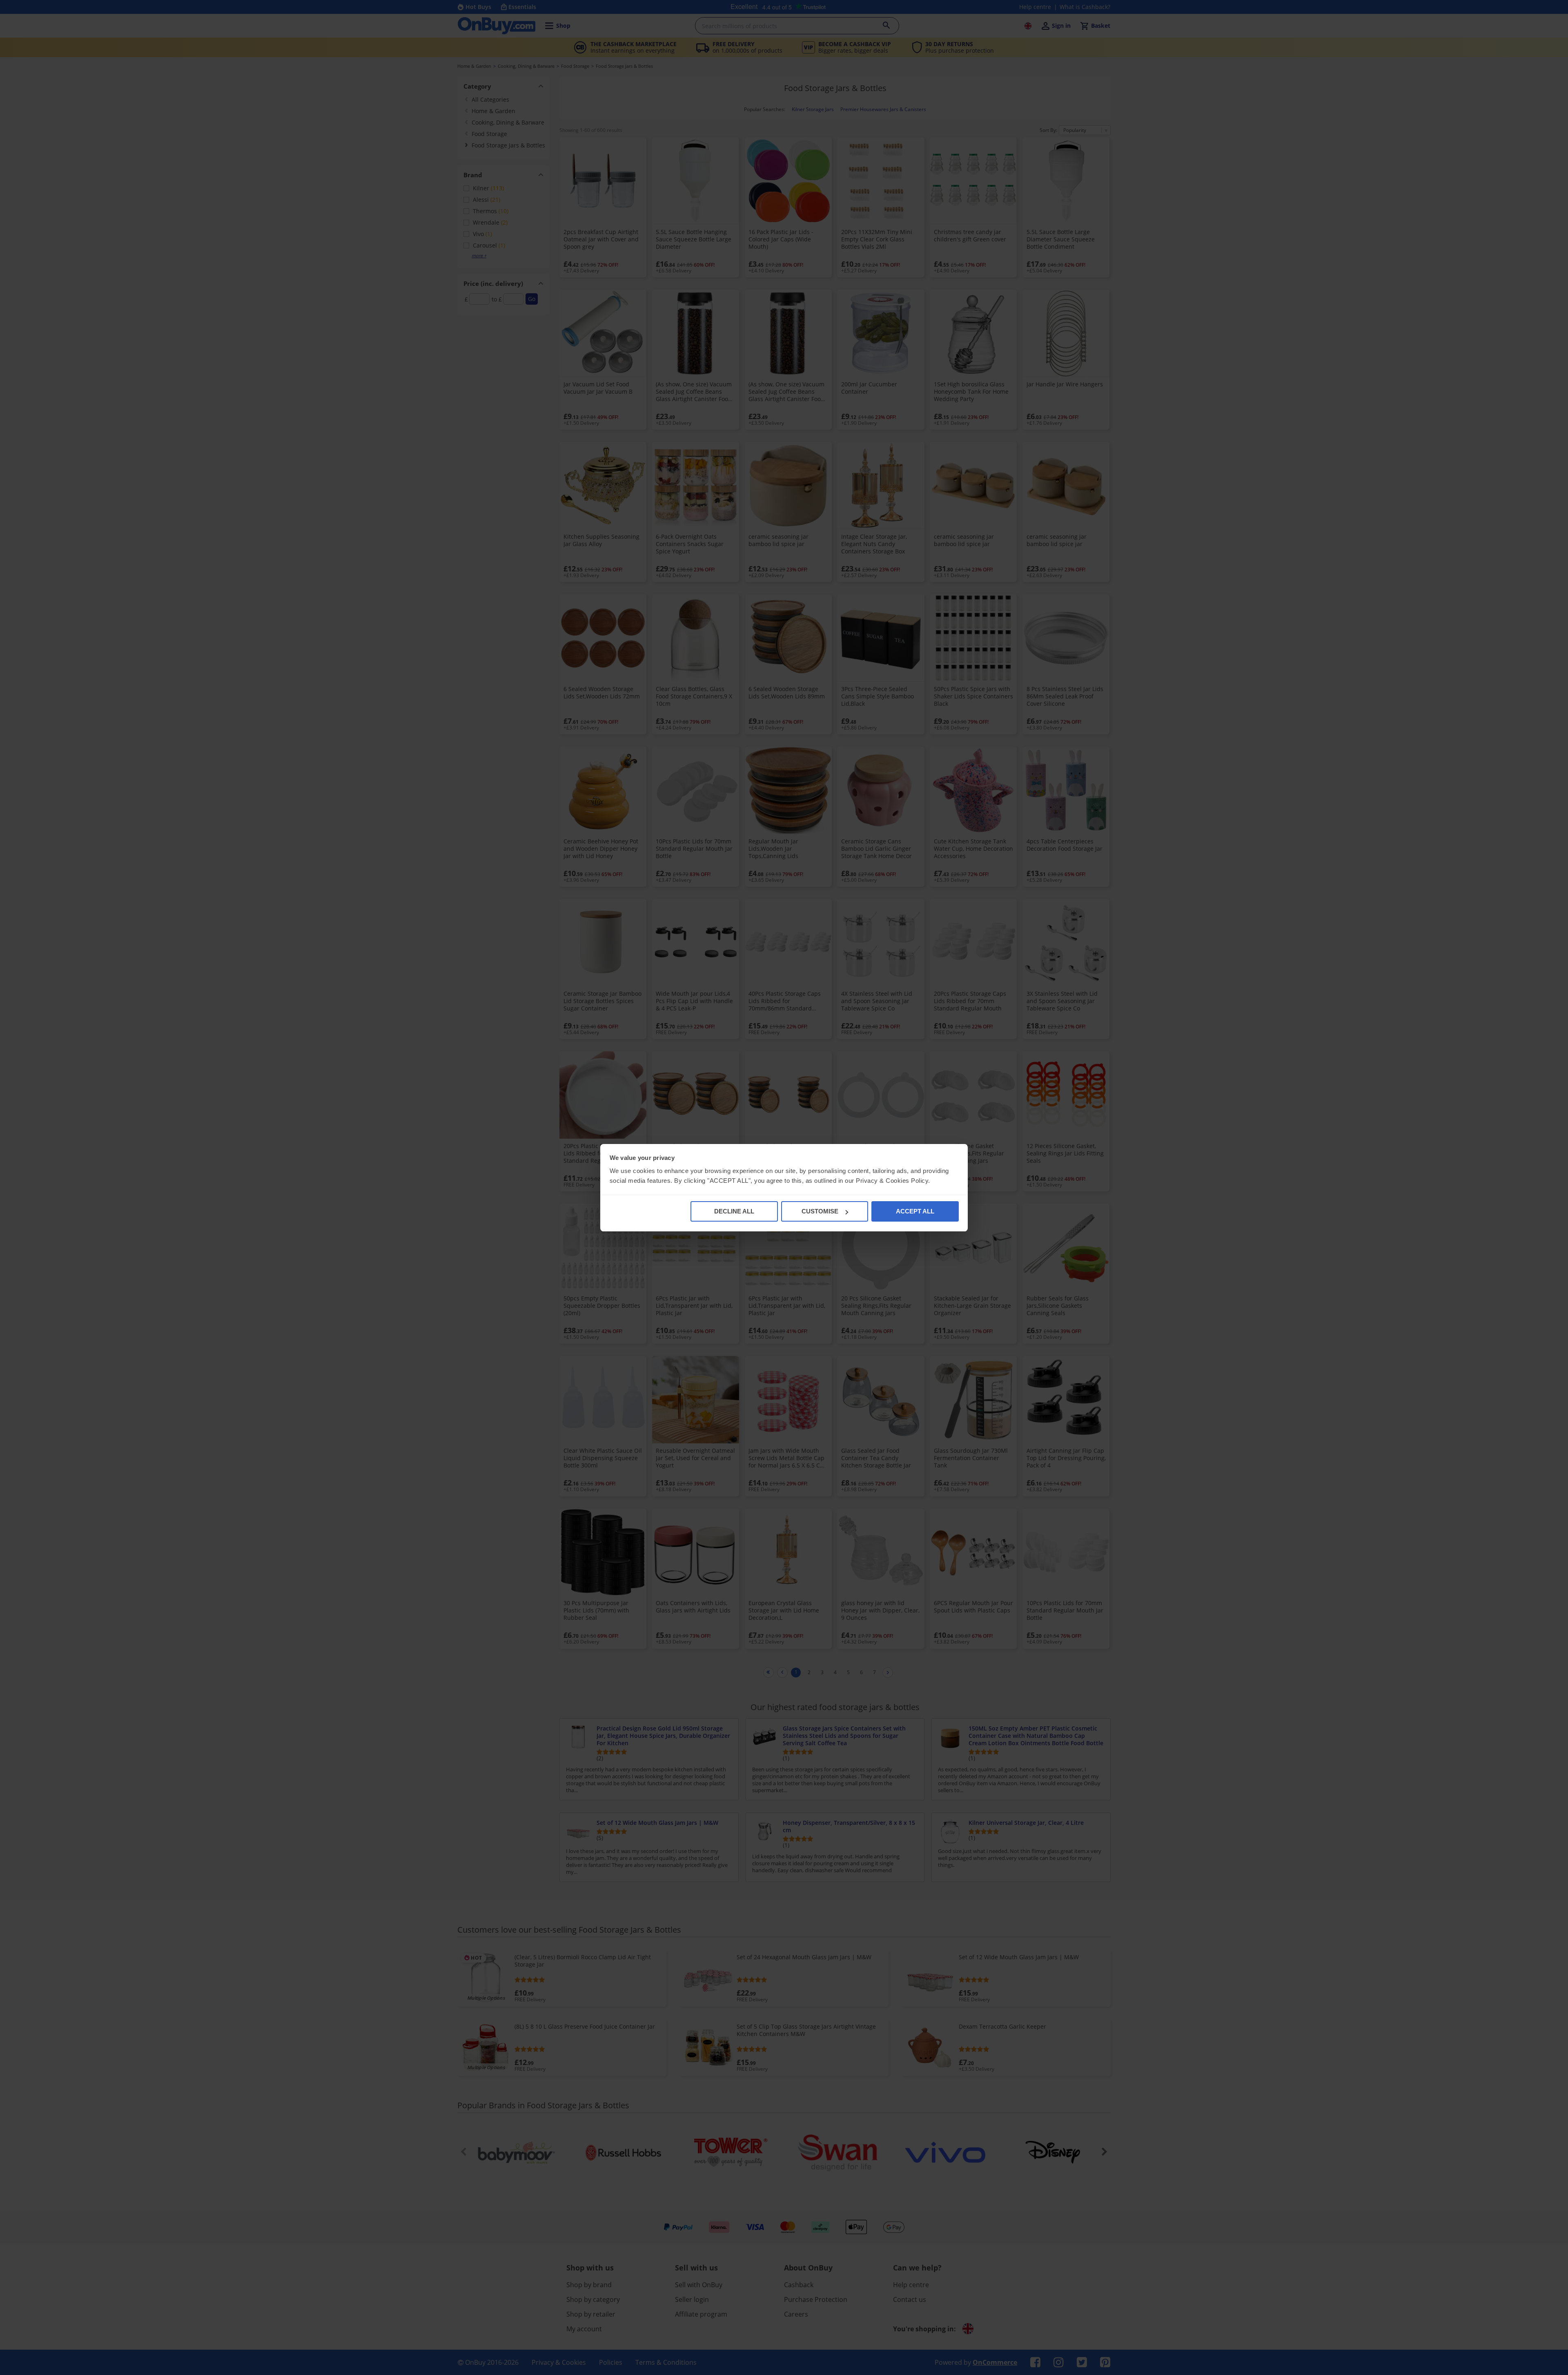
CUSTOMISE (820, 1211)
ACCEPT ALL (915, 1211)
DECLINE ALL (734, 1211)
